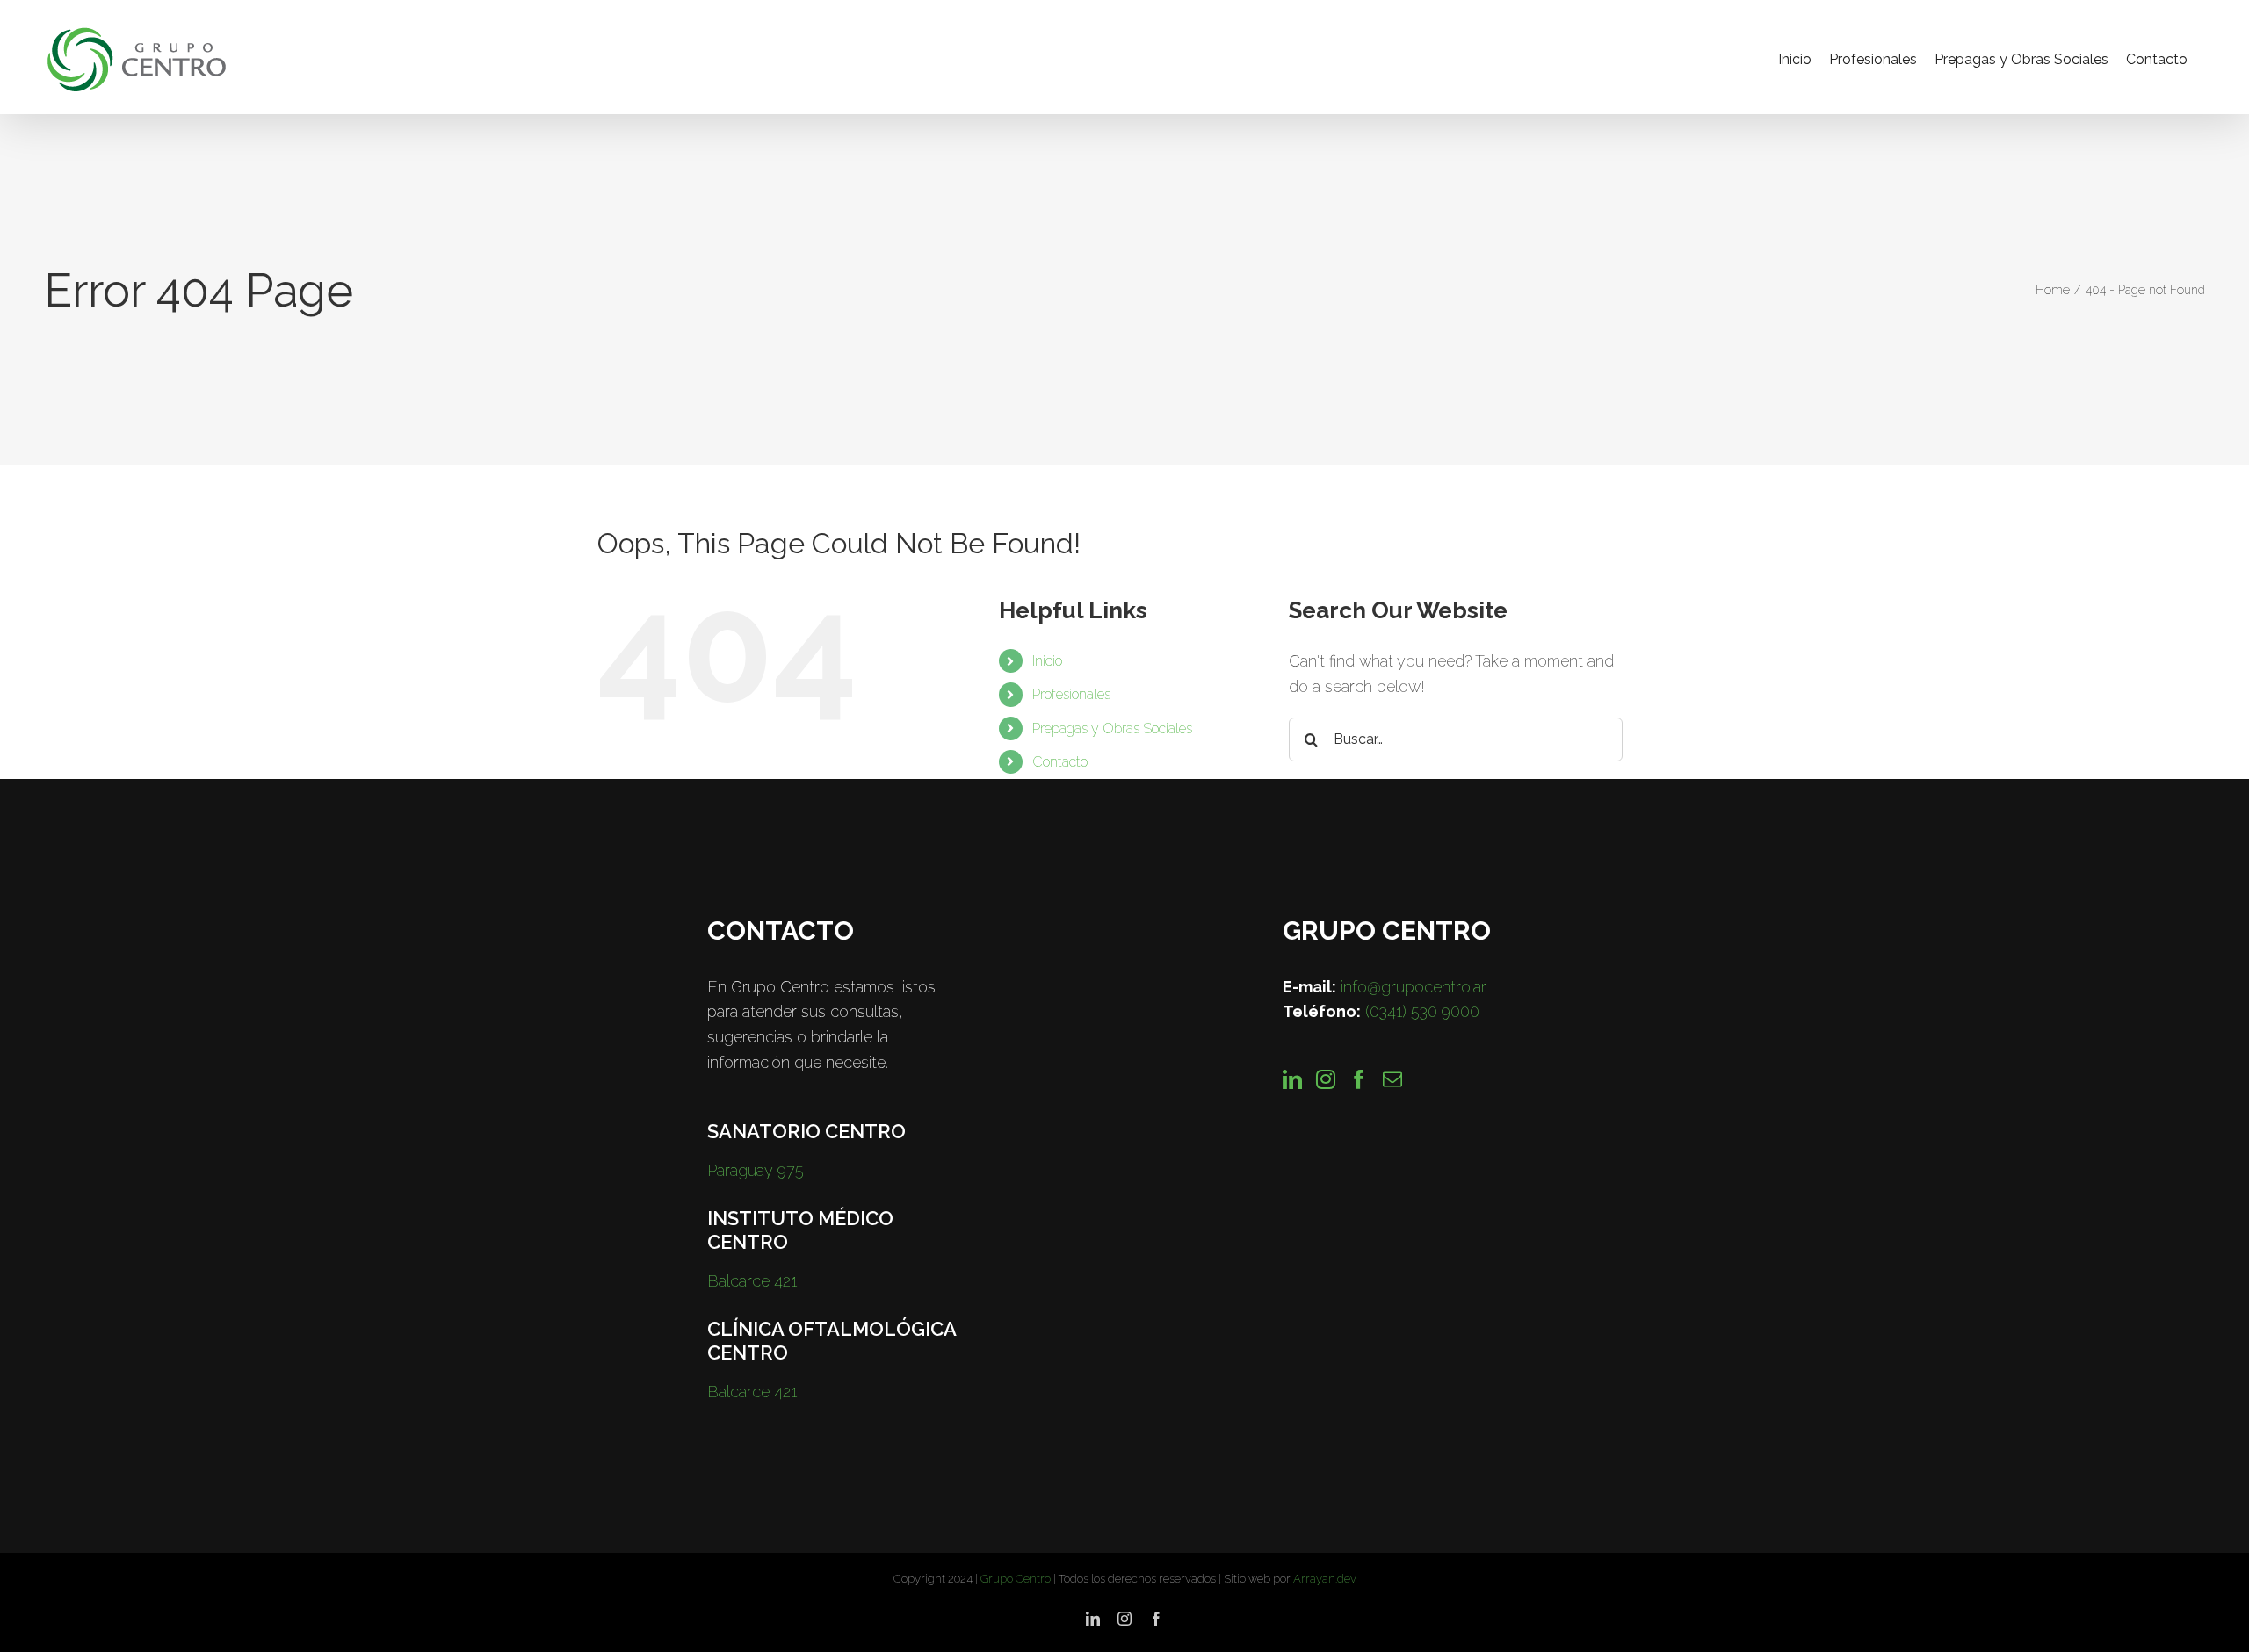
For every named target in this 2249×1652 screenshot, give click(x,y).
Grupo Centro (1016, 1579)
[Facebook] (1359, 1079)
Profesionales (1071, 694)
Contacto (1060, 762)
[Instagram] (1326, 1079)
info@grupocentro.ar (1414, 987)
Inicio (1047, 661)
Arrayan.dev (1325, 1579)
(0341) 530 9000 (1422, 1011)
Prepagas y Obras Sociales (1112, 729)
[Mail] (1392, 1079)
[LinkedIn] (1292, 1079)
